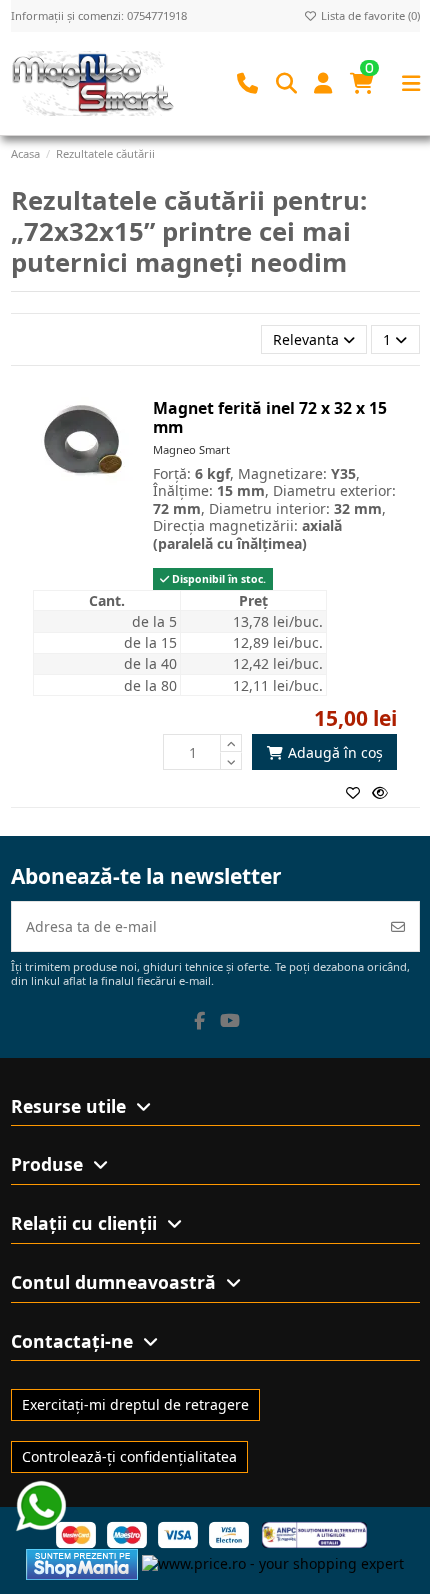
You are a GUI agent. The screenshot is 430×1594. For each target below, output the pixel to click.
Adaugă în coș (335, 752)
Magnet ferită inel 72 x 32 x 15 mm (270, 417)
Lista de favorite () (369, 15)
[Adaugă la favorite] (359, 792)
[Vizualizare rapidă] (384, 792)
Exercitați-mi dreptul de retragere (135, 1404)
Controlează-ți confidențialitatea (129, 1456)
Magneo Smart (191, 449)
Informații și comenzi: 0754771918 (99, 15)
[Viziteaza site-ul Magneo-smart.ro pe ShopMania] (82, 1562)
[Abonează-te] (398, 926)
